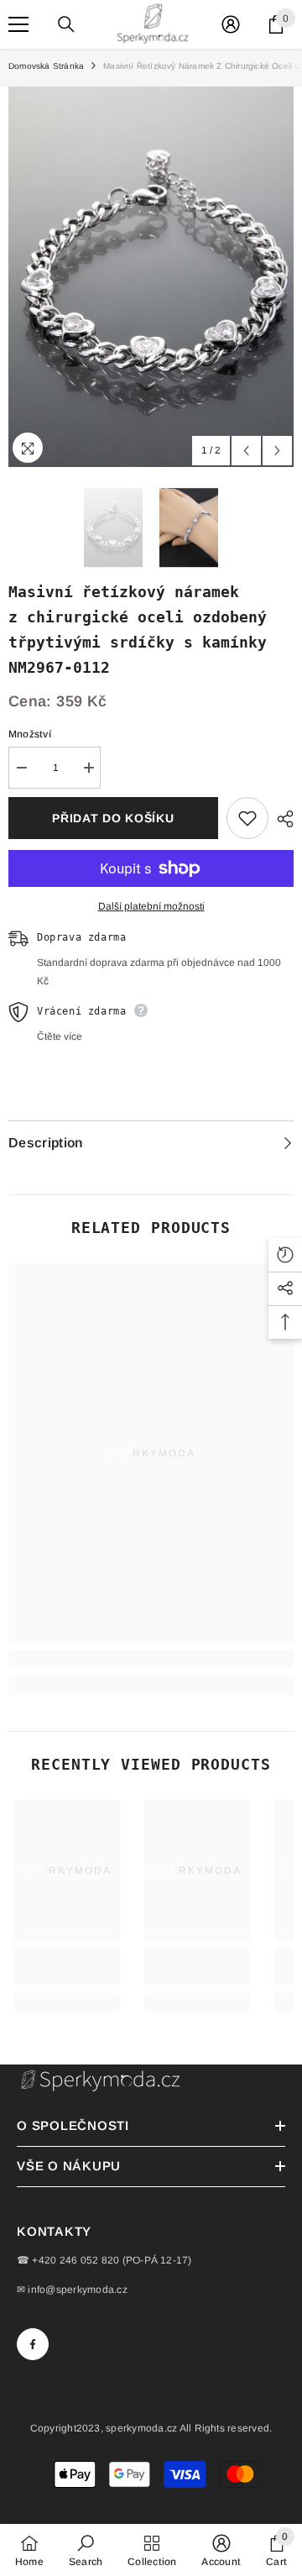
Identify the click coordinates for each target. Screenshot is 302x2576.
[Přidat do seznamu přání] (247, 818)
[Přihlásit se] (231, 24)
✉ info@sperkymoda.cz (72, 2290)
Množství (30, 734)
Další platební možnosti (151, 906)
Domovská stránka (46, 66)
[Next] (277, 451)
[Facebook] (33, 2344)
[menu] (18, 24)
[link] (151, 1659)
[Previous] (246, 451)
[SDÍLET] (281, 819)
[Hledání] (66, 24)
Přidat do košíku (113, 818)
